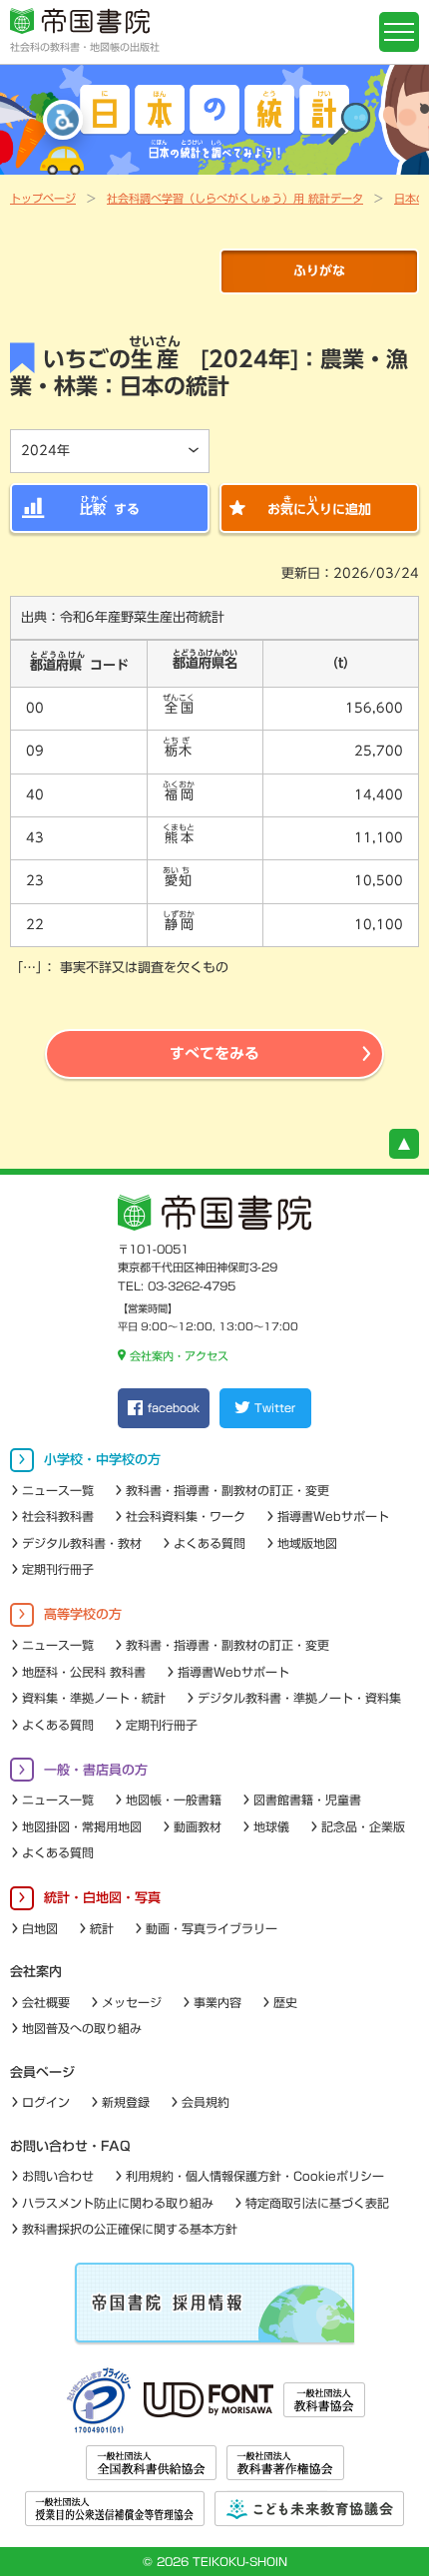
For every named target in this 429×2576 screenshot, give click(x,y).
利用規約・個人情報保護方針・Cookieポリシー (255, 2176)
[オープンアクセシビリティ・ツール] (63, 120)
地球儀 (271, 1826)
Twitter (275, 1408)
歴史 (285, 2002)
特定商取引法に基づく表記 (317, 2203)
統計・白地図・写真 (102, 1898)
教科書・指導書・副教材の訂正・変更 (227, 1490)
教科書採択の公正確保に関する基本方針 (130, 2229)
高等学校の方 (83, 1614)
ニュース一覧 (58, 1490)
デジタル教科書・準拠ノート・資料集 (299, 1698)
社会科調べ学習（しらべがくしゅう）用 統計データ (235, 198)
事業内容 (217, 2002)
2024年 (45, 451)
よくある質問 (210, 1543)
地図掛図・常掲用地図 (82, 1826)
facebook (174, 1408)
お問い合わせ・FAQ (70, 2146)
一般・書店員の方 (96, 1770)
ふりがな (319, 271)
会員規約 (206, 2102)
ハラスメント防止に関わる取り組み (118, 2203)
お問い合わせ (58, 2176)
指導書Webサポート (333, 1516)
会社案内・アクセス (179, 1356)
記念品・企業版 (363, 1826)
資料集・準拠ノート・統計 (94, 1698)
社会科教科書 (58, 1516)
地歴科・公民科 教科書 (84, 1672)
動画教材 (198, 1826)
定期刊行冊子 (58, 1569)
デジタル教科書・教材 (82, 1543)
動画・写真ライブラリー (212, 1928)
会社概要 (46, 2002)
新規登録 (126, 2102)
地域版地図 (307, 1543)
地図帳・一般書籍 (174, 1800)
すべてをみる (214, 1053)
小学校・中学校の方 (102, 1460)
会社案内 (36, 1972)
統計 (102, 1928)
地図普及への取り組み (82, 2028)
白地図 (40, 1928)
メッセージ (132, 2002)
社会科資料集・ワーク (186, 1516)
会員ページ (42, 2072)
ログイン (46, 2102)
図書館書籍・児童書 (307, 1800)
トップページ (43, 198)
